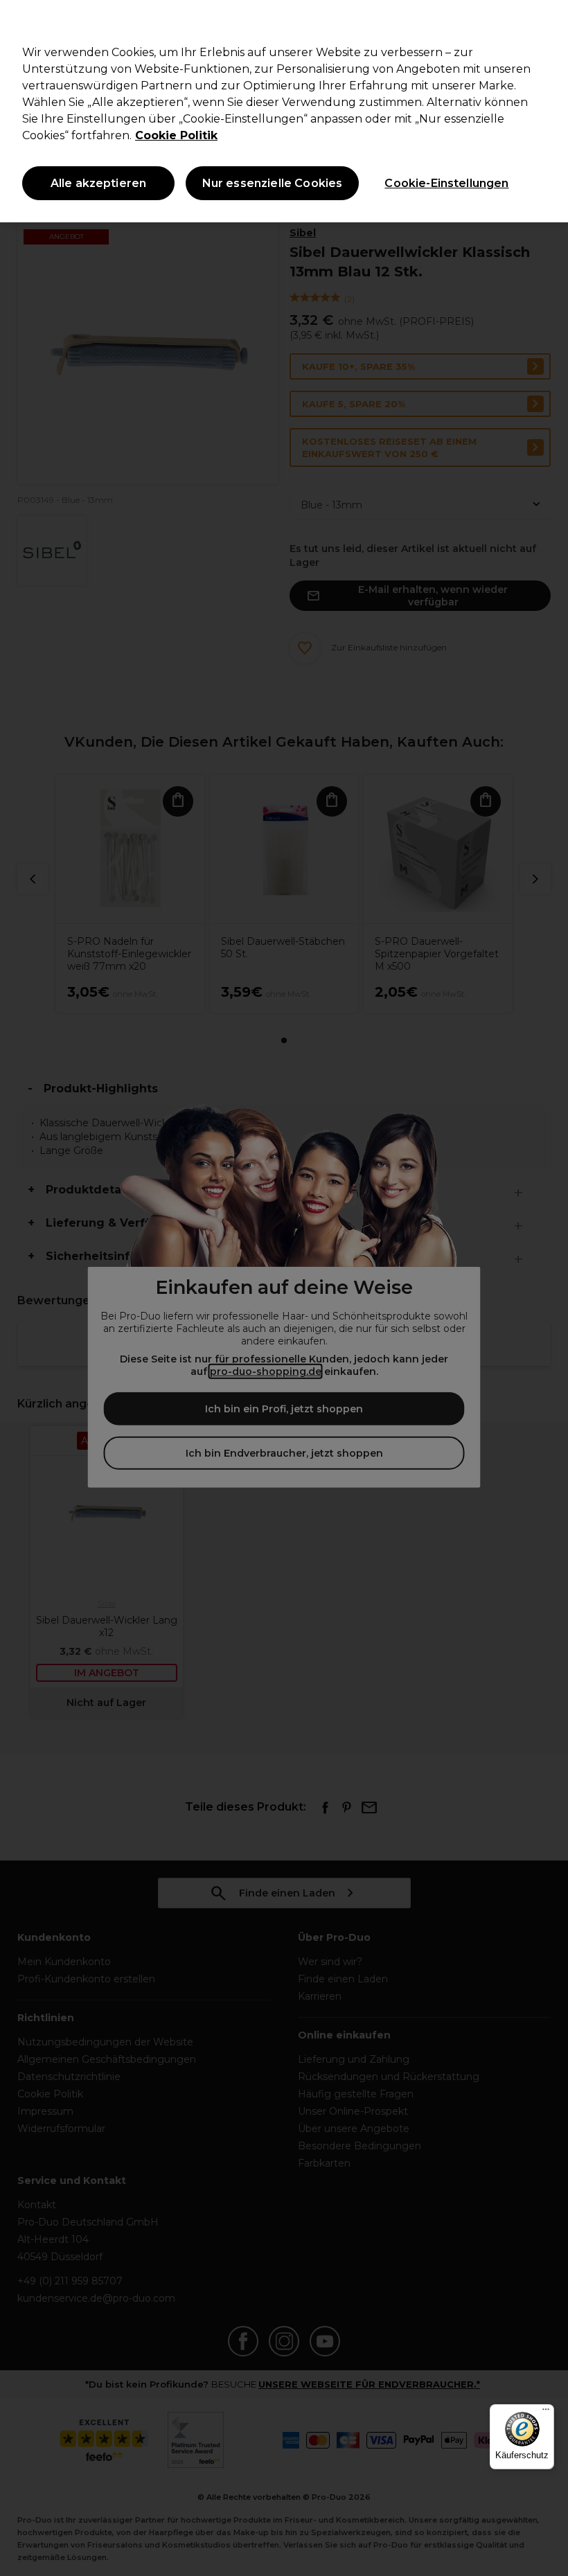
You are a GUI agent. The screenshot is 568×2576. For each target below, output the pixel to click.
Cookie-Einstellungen (446, 183)
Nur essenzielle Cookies (273, 183)
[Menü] (546, 2413)
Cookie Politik (176, 135)
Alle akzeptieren (99, 183)
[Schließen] (546, 22)
